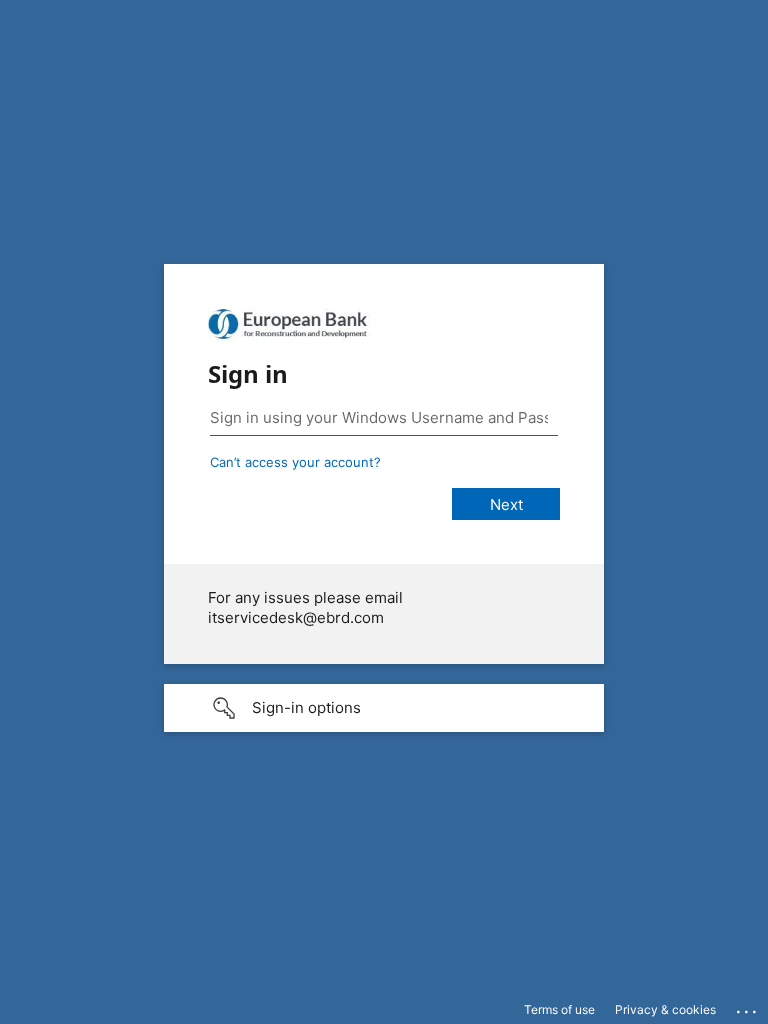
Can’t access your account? (295, 462)
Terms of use (559, 1009)
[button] (384, 708)
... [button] (748, 1007)
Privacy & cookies (665, 1009)
